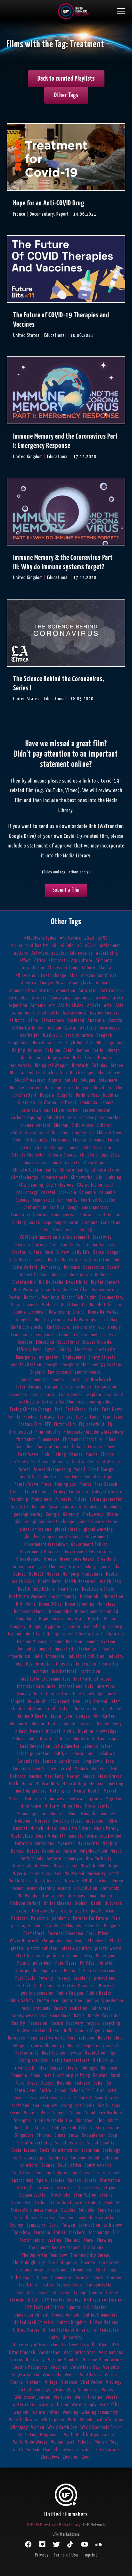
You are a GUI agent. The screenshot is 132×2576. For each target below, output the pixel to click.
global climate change (54, 1522)
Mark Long (54, 1776)
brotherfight (25, 1095)
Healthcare (69, 1589)
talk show (113, 2225)
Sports (91, 2180)
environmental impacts (43, 1380)
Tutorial (17, 2300)
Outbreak (113, 1903)
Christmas (60, 1140)
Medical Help (74, 1784)
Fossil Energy (101, 1470)
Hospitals (76, 1619)
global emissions (36, 1529)
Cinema (80, 1140)
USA (116, 2345)
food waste (82, 1462)
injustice (64, 1664)
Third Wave (109, 2263)
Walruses (63, 2397)
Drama (79, 1312)
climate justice (98, 1163)
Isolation (33, 1709)
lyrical (66, 1769)
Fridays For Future (71, 1492)
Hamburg (71, 1574)
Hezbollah (89, 1597)
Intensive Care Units (36, 1686)
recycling (112, 2023)
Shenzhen (85, 2121)
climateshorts (55, 1177)
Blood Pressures (30, 1080)
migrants (94, 1799)
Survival (48, 2218)
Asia (120, 1005)
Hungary (18, 1627)
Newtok (88, 1866)
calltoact (68, 1103)
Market (74, 1776)
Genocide (93, 1507)
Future (81, 1499)
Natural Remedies (44, 1851)
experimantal (43, 1395)
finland (78, 1447)
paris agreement (27, 1926)
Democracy (51, 1267)
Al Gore (88, 968)
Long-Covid (93, 1761)
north (114, 1874)
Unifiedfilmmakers (101, 2315)
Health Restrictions (37, 1589)
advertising (107, 953)
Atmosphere (53, 1020)
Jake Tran (80, 1709)
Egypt (50, 1350)
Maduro (81, 1769)
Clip (99, 1177)
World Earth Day (62, 2427)
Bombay (17, 1088)
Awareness (110, 1028)
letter (107, 1746)
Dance (99, 1252)
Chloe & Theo (109, 1133)
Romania (19, 2075)
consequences (95, 1208)
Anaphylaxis (81, 983)
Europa (51, 1387)
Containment (109, 1215)
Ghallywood (93, 1514)
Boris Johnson (78, 1088)
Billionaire (104, 1058)
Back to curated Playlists (66, 79)
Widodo (87, 2420)
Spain (42, 2180)
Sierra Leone (107, 2128)
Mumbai (20, 1829)
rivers (72, 2068)
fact (59, 1409)
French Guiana (38, 1492)
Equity (74, 1380)
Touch (98, 2278)
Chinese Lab (83, 1133)
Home (31, 1604)
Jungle (69, 1724)
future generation (107, 1499)
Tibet (101, 2270)
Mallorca (18, 1776)
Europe (67, 1387)
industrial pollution (86, 1656)
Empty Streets (102, 1357)
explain (94, 1395)
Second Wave (22, 2113)
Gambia (39, 1507)
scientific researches (51, 2098)
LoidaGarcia (29, 1761)
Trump (79, 2293)
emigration (49, 1357)
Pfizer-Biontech (24, 1941)
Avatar (71, 1028)
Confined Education (99, 1200)
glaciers (22, 1522)
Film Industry (48, 1432)
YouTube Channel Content (50, 2450)
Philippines (52, 1941)
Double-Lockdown (30, 1312)
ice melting (95, 1627)
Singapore (24, 2135)
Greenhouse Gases (77, 1559)
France (86, 1484)
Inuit (38, 1694)
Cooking (19, 1223)
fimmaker (24, 1447)
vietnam (34, 2382)
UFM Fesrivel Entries (103, 2300)
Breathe (115, 1088)
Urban (103, 2345)
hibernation (112, 1597)
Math (14, 1784)
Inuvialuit (37, 1701)
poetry (87, 1956)
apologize (84, 998)
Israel (50, 1709)
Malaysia (100, 1769)
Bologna (88, 1080)
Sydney (17, 2225)
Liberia (77, 1754)
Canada (107, 1103)
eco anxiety (84, 1327)
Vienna (17, 2382)
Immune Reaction (66, 1642)
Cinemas (97, 1140)
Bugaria (47, 1095)
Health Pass (110, 1582)
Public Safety (21, 2001)
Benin (69, 1050)
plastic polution (77, 1948)
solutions (29, 2165)
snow (74, 2135)
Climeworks (82, 1177)
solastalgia (35, 2158)
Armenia (38, 1005)
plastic (17, 1948)
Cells (72, 1118)
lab (59, 1739)
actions (21, 953)
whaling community (100, 2412)
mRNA (112, 1821)
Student (93, 2203)
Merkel (110, 1791)
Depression (94, 1267)
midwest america (66, 1799)
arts (108, 1005)
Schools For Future (87, 2091)
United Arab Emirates (34, 2322)
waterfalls (110, 2405)
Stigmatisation (33, 2195)
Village (51, 2382)
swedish (84, 2218)
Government (97, 1537)
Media (27, 1784)
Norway (72, 1881)
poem (72, 1956)
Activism (40, 953)
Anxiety (40, 998)
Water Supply (84, 2405)
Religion (20, 2046)
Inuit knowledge (88, 1694)
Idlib (47, 1634)
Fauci (95, 1417)
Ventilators (91, 2375)
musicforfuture (83, 1836)
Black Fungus (82, 1073)
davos (39, 1260)
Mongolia (89, 1814)
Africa (40, 961)
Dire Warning (26, 1290)
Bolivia (71, 1080)
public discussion (37, 1993)
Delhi (118, 1260)
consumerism (64, 1215)
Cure (49, 1252)
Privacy (64, 1978)
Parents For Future (91, 1918)
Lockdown (106, 1754)
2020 (89, 938)
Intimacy (23, 1694)
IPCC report (60, 1701)
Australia (96, 1020)
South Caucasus (28, 2173)
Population (51, 1971)
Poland (24, 1963)
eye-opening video (95, 1402)
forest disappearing (52, 1470)
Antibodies (19, 998)
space (114, 2173)
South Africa (70, 2165)
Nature (70, 1851)
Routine (100, 2075)
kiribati (53, 1731)
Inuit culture (58, 1694)
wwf (71, 2442)
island (15, 1709)
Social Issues (24, 2150)
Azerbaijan (30, 1035)
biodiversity (20, 1065)
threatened (57, 2270)
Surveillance (26, 2218)
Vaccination (50, 2353)
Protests (107, 1986)
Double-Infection (106, 1305)
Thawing (105, 2240)
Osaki (96, 1903)
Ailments (104, 961)
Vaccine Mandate (64, 2360)
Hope (44, 1619)
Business (27, 1103)
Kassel (103, 1724)
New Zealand (25, 1866)
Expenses (18, 1395)
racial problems (36, 2008)
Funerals (63, 1499)
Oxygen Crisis (45, 1911)
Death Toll (72, 1260)
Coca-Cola (67, 1193)
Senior (76, 2113)
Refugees (17, 2038)
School (61, 2091)
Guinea (20, 1574)
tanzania (42, 2233)
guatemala (110, 1567)
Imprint (91, 2555)
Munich (37, 1829)
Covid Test (63, 1230)
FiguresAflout (92, 1424)
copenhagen (55, 1223)
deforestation (97, 1260)
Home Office (50, 1604)
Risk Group (103, 2060)
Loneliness (69, 1761)
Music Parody (107, 1829)
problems (82, 1978)
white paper (53, 2420)
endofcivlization (26, 1365)
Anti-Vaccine (111, 991)
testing (54, 2240)
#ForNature (70, 938)
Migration (115, 1799)
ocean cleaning (41, 1888)
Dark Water (20, 1260)
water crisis (24, 2405)
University (73, 2337)
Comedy (23, 1200)
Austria (115, 1020)
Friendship (18, 1499)
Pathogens (71, 1926)
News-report (66, 1866)
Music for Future (76, 1829)
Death (54, 1260)
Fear (107, 1417)
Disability (50, 1290)
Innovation (86, 1664)
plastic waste (108, 1948)
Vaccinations (111, 2353)
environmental (88, 1372)
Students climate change (34, 2210)
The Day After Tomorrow (45, 2255)
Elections (84, 1350)
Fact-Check (76, 1409)
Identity (32, 1634)
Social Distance (70, 2143)
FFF (48, 1424)
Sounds (48, 2165)
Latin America (66, 1746)
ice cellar (72, 1627)
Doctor (15, 1297)
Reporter (92, 2046)
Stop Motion (85, 2195)
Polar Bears (66, 1963)
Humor (110, 1619)
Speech (74, 2180)
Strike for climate (66, 2203)
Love (52, 1769)
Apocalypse (61, 998)
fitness (76, 1455)
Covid (45, 1230)
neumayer (74, 1859)
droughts (23, 1320)
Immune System (100, 1642)
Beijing (19, 1050)
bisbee (117, 1065)
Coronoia (90, 1223)
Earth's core (58, 1327)
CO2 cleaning (31, 1185)
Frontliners (42, 1499)
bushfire (111, 1095)
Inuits (112, 1694)
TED (116, 2233)
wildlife (104, 2420)
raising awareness (29, 2016)
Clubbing (114, 1177)
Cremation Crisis (65, 1245)
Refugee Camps (101, 2031)
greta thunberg (52, 1567)
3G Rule (67, 946)
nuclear (102, 1881)
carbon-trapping (26, 1118)
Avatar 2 (88, 1028)
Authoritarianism (28, 1028)
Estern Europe (29, 1387)
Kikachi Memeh (29, 1731)
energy (51, 1365)
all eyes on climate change (41, 976)
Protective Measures (76, 1986)
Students (112, 2203)
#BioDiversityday (41, 938)
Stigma (110, 2188)
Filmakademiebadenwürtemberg (94, 1432)
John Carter (104, 1716)
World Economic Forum (101, 2427)
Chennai (61, 1125)
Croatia (19, 1252)
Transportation (99, 2285)
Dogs (16, 1305)
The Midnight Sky (29, 2263)
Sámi (111, 2083)
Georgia (53, 1514)
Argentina (18, 1005)
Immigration (113, 1634)
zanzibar (84, 2450)
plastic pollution (43, 1948)
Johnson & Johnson (26, 1724)
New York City (99, 1859)
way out (21, 2412)
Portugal (72, 1971)
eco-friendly (110, 1327)
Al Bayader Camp (63, 968)
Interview (106, 1686)
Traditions (28, 2285)
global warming (98, 1529)
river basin (25, 2068)
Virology (114, 2382)
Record (57, 2023)
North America (48, 1881)
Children (104, 1125)
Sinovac (44, 2135)
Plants (116, 1941)
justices (86, 1724)
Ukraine (99, 2307)
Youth (18, 2450)
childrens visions (27, 1133)
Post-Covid (25, 1978)
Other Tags (66, 95)
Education (45, 1342)
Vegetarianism (26, 2375)
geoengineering (28, 1514)
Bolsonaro (108, 1080)
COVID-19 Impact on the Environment (55, 1237)
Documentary (111, 1297)
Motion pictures (68, 1821)
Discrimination (104, 1290)
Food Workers (109, 1462)
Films (111, 1439)
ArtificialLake (71, 1005)
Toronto (82, 2278)
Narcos (17, 1851)
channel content (36, 1125)
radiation (79, 2008)
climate (74, 1148)
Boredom (53, 1088)
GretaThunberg (83, 1567)
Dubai (40, 1320)
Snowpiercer (94, 2135)
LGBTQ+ (61, 1754)
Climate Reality (75, 1170)
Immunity (27, 1649)
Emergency (26, 1357)
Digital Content (105, 1282)
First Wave (28, 1455)
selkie (43, 2113)
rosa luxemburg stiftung (67, 2075)
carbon (74, 1110)
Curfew (63, 1252)
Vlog (71, 2390)
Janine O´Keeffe (32, 1716)
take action (89, 2225)
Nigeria (20, 1874)
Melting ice (60, 1791)
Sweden (66, 2218)
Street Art (21, 2203)
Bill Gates (82, 1058)
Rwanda (64, 2083)
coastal (48, 1193)
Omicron (107, 1896)
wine (119, 2420)
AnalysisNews (53, 983)
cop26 (35, 1223)
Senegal (60, 2113)
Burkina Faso (88, 1095)
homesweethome (30, 1612)
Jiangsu (83, 1716)
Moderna (58, 1814)
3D (54, 946)
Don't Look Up (74, 1305)
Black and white (25, 1073)
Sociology (111, 2150)
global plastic (68, 1529)
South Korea (57, 2173)
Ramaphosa (60, 2016)
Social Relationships (59, 2150)
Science (21, 2098)
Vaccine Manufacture (103, 2360)
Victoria (112, 2375)
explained (114, 1395)
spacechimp (23, 2180)
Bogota (55, 1080)
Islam (116, 1701)
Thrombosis (82, 2270)
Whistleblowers (24, 2420)
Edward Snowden (98, 1342)
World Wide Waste (30, 2442)
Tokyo (42, 2278)
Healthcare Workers (28, 1597)
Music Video (22, 1836)
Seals (103, 2106)
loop (110, 1761)
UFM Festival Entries (45, 2307)
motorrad (95, 1821)
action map (110, 946)
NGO (102, 1866)
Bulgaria (65, 1095)
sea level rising (57, 2106)
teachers (77, 2233)
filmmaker (26, 1439)
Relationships (111, 2038)
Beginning (115, 1043)
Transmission (69, 2285)
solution (110, 2158)
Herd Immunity (63, 1597)
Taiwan (69, 2225)
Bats (59, 1043)
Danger (114, 1252)
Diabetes (103, 1275)
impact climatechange (75, 1649)
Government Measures (41, 1552)
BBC (99, 1043)
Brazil (99, 1088)
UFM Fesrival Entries (62, 2300)
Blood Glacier (110, 1073)
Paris (116, 1918)
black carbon (55, 1073)
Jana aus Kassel (107, 1709)
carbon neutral (97, 1110)
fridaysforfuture (107, 1492)
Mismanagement (32, 1814)
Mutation (24, 1844)
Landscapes (109, 1739)
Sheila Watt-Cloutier (54, 2121)
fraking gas (66, 1484)
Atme (33, 1020)
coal (109, 1185)
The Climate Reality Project (54, 2248)
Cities (26, 1148)
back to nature (79, 1035)
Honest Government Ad (97, 1612)
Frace (47, 1484)
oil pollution (86, 1888)
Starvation (110, 2180)
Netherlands (32, 1859)
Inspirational (64, 1671)
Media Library (70, 2525)
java (68, 1716)
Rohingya (89, 2068)
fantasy (47, 1417)
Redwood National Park (39, 2031)
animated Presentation (31, 991)
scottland (21, 2106)
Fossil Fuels (71, 1477)
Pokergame (106, 1956)
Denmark (72, 1267)
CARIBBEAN (54, 1118)
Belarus (35, 1050)
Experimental (71, 1395)
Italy (63, 1709)
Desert (114, 1267)
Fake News (112, 1409)
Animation (66, 991)
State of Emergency (34, 2188)
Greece (50, 1559)
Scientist (83, 2098)
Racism (60, 2008)
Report (74, 2046)
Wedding (71, 2412)
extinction (29, 1402)
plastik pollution (48, 1956)
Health (112, 1574)
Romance (109, 2068)
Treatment (47, 2293)
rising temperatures (71, 2060)
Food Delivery (56, 1462)
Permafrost (34, 1933)
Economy (89, 1335)
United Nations (104, 2322)
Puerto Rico (48, 2001)
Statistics (65, 2188)
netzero (54, 1859)
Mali (115, 1769)
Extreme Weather (59, 1402)
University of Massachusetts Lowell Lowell (54, 2345)
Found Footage (99, 1477)
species (58, 2180)
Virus (58, 2390)
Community (68, 1200)
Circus (114, 1140)
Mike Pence (31, 1806)
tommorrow (61, 2278)
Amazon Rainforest (99, 976)
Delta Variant (25, 1267)
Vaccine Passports (30, 2367)
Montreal (23, 1821)
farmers (65, 1417)
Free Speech (106, 1484)
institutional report (93, 1679)
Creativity (102, 1237)
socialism (90, 2150)
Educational (68, 1342)
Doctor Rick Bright (79, 1297)
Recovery (75, 2023)
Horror (58, 1619)
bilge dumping (32, 1058)
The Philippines (63, 2263)
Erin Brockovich (97, 1380)
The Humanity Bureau (91, 2255)
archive (103, 998)
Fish (45, 1455)
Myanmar (66, 1844)
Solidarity (58, 2158)
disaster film (75, 1290)
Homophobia (60, 1612)
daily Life (81, 1252)
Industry (116, 1656)
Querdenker (113, 2001)
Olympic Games (71, 1896)
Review (75, 2053)
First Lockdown (102, 1447)
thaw (89, 2240)
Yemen (101, 2442)
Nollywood (74, 1874)
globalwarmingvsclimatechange (53, 1537)
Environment (60, 1372)
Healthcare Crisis (98, 1589)
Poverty (46, 1978)
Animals (103, 983)
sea (36, 2106)
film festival (21, 1432)
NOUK (87, 1881)
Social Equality (101, 2143)
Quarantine (72, 2001)
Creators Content (30, 1245)
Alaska (105, 968)
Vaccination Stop (80, 2353)
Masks (89, 1776)
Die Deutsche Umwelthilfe (63, 1282)
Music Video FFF (51, 1836)
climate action (98, 1148)
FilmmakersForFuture (83, 1439)
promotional (106, 1978)
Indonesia (55, 1656)
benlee (83, 1050)
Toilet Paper (22, 2278)
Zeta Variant (107, 2450)
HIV (19, 1604)
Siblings (59, 2128)
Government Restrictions (89, 1552)
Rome (35, 2075)
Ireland (101, 1701)
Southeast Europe (88, 2173)
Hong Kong (26, 1619)
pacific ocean (103, 1911)
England (38, 1372)
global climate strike (97, 1522)
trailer (47, 2285)
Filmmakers (49, 1439)
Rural (116, 2075)
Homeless (107, 1604)
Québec (92, 2001)
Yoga (115, 2442)
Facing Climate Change (31, 1409)
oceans (65, 1888)
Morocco (42, 1821)
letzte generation (34, 1754)
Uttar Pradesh (22, 2353)
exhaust (84, 1387)
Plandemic (97, 1941)
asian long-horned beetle (36, 1013)
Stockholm (61, 2195)
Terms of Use (66, 2555)
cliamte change (49, 1148)
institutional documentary (46, 1679)
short (113, 2121)
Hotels (94, 1619)
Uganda (74, 2307)
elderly (65, 1350)
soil (18, 2158)
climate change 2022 (100, 1155)
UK (87, 2307)
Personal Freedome (66, 1933)
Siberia (41, 2128)
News (45, 1866)
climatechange (25, 1177)
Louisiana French (29, 1769)
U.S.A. (33, 2300)
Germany (71, 1514)
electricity (105, 1350)
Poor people (26, 1971)
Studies (68, 2210)
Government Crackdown (46, 1544)
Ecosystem (111, 1335)
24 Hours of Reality (30, 946)
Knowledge (107, 1731)
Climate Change (63, 1155)
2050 (103, 938)
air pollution (33, 968)
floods (92, 1455)
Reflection (74, 2031)
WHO (72, 2420)
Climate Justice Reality (35, 1170)
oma (93, 1896)
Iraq (87, 1701)
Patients (93, 1926)
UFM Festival (46, 2525)
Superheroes (109, 2210)
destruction (81, 1275)
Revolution (95, 2053)
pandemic (61, 1918)
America (29, 983)
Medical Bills (47, 1784)
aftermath (58, 961)
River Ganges (51, 2068)
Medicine (98, 1784)
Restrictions (54, 2053)
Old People (28, 1896)
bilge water (59, 1058)
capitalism (54, 1110)
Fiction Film (65, 1424)
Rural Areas (27, 2083)
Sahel (99, 2083)
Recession (38, 2023)
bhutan (113, 1050)
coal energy (27, 1193)
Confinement (35, 1208)
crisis (113, 1245)
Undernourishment (32, 2315)
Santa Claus (25, 2091)
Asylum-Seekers (105, 1013)
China (64, 1133)
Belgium (53, 1050)
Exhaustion (106, 1387)
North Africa (20, 1881)
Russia (48, 2083)
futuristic (20, 1507)
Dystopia (57, 1320)
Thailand (73, 2240)
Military (52, 1806)
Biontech (80, 1065)
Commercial (44, 1200)
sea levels (85, 2106)
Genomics (113, 1507)
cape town (31, 1110)
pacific (82, 1911)
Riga (113, 2053)
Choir (17, 1140)
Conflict (58, 1208)
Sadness (82, 2083)
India (38, 1656)
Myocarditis (89, 1844)
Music (52, 1829)
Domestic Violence (41, 1305)
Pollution (106, 1963)
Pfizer (103, 1933)
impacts (107, 1649)
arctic (119, 998)
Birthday (100, 1065)
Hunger (35, 1627)
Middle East (36, 1799)
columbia (108, 1193)
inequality (23, 1664)
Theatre (88, 2263)
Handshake (93, 1574)
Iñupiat (18, 1701)
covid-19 (84, 1230)
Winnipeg (19, 2427)
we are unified (46, 2412)
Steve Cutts (89, 2188)
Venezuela (52, 2375)
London (50, 1761)
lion (90, 1754)
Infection (44, 1664)
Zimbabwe (50, 2457)
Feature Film (30, 1424)
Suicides (87, 2210)
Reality (19, 2023)
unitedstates (107, 2330)
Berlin (98, 1050)
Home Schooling (80, 1604)
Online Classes (58, 1903)
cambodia (89, 1103)
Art (52, 1005)
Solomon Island (85, 2158)
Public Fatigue (70, 1993)
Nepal (116, 1851)
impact (45, 1649)
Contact (87, 1215)
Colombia (88, 1193)
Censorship (111, 1118)
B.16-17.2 (53, 1035)
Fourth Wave (27, 1484)
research (111, 2046)
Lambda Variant (80, 1739)
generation (71, 1507)
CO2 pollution (90, 1185)
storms (106, 2195)
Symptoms (36, 2225)
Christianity (37, 1140)
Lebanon (90, 1746)
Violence (69, 2382)
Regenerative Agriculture (52, 2038)
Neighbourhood (93, 1851)
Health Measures (80, 1582)
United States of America (67, 2330)
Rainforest (101, 2008)
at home (17, 1020)
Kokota (19, 1739)
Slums (60, 2135)
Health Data (49, 1582)
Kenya (118, 1724)
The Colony (93, 2248)
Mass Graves (110, 1776)
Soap (113, 2135)
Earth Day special (28, 1327)
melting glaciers (31, 1791)
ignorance (64, 1634)
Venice (71, 2375)
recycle (93, 2023)
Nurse (118, 1881)
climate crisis (33, 1163)
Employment (74, 1357)
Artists (94, 1005)
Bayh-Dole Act (79, 1043)
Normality (97, 1874)
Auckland (76, 1020)
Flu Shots (19, 1462)
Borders (35, 1088)
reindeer (87, 2038)
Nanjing (110, 1844)
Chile (51, 1133)
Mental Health (87, 1791)
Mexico (15, 1799)
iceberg (115, 1627)
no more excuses (45, 1874)
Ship (101, 2121)
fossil (80, 1470)
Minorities (72, 1806)
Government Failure (89, 1544)
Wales (108, 2390)
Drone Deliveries (103, 1312)
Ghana (113, 1514)
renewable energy (48, 2046)
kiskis (69, 1731)
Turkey (112, 2293)
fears (119, 1417)
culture (35, 1252)
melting (116, 1784)
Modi (74, 1814)
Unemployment (66, 2315)
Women (38, 2427)
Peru (91, 1933)
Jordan (54, 1724)
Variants (111, 2367)
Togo (113, 2270)
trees (65, 2293)
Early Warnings (82, 1320)
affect (25, 961)
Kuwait (47, 1739)
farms (81, 1417)
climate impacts (65, 1163)
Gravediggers (29, 1559)
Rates (79, 2016)
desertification (34, 1275)
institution (90, 1671)
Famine (30, 1417)
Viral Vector (92, 2382)
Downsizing (60, 1312)
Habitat (36, 1574)
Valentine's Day (85, 2367)
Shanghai (23, 2121)
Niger (114, 1866)
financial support (52, 1447)
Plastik (22, 1956)
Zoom (87, 2457)
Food (36, 1462)
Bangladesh (19, 1043)
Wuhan (57, 2442)
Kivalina (86, 1731)
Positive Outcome (100, 1971)
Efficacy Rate (29, 1350)
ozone (67, 1911)
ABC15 (91, 946)
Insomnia (40, 1671)
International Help (76, 1686)
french (16, 1492)
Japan (56, 1716)
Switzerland (107, 2218)
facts (94, 1409)
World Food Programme (40, 2435)
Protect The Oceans (35, 1986)
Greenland (107, 1559)
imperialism (19, 1656)
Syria (54, 2225)
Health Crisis (23, 1582)
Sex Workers (111, 2113)
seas (116, 2106)
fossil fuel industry (38, 1477)
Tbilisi (59, 2233)
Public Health (99, 1993)
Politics (87, 1963)
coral (74, 1223)
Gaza (53, 1507)
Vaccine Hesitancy (28, 2360)
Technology (99, 2233)
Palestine (40, 1918)
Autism (54, 1028)
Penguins (113, 1926)
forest (25, 1470)
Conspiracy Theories (30, 1215)
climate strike (106, 1170)
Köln (33, 1739)
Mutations (45, 1844)
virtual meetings (34, 2390)
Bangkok (104, 1035)
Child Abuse (83, 1125)
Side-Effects (81, 2128)
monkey (108, 1814)
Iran (77, 1701)
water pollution (54, 2405)
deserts (59, 1275)
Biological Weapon (52, 1065)
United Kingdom (72, 2322)
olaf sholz (110, 1888)
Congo (73, 1208)
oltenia (47, 1896)
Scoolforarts (107, 2098)
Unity (54, 2337)
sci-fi (113, 2091)
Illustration (87, 1634)
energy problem (75, 1365)
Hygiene (53, 1627)
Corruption (111, 1223)
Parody (52, 1926)
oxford (23, 1911)
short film (22, 2128)
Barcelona (42, 1043)
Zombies (71, 2457)
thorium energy (29, 2270)
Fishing (59, 1455)
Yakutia (85, 2442)
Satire (45, 2091)
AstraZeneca (75, 1013)
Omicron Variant (25, 1903)
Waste (112, 2397)
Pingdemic (75, 1941)
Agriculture (82, 961)
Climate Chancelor (29, 1155)
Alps (74, 976)
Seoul (90, 2113)
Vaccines (59, 2367)
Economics (69, 1335)
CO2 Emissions (60, 1185)
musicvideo (111, 1836)
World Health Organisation (89, 2435)
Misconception (98, 1806)
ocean (18, 1888)
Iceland (15, 1634)
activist (59, 953)
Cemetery (88, 1118)
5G (79, 946)
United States (26, 2330)
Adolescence (81, 953)
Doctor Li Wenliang (41, 1297)
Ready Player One (104, 2016)
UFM (30, 2525)
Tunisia (95, 2293)
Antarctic (87, 991)
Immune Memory (32, 1642)
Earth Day (109, 1320)
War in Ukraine (89, 2397)
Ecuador (25, 1342)
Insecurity (109, 1664)
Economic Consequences (33, 1335)
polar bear (43, 1963)
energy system (107, 1365)
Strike (40, 2203)
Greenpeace (24, 1567)
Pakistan (20, 1918)
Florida (108, 1455)
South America (98, 2165)
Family (14, 1417)
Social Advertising (35, 2143)
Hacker (53, 1574)
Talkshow (22, 2233)
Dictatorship (24, 1282)
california (47, 1103)
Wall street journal (33, 2397)
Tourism (114, 2278)
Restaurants (27, 2053)
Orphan (81, 1903)
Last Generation (35, 1746)
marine (35, 1776)
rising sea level (34, 2060)
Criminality (94, 1245)
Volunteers (88, 2390)
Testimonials (32, 2240)
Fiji (111, 1424)
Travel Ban (24, 2293)
